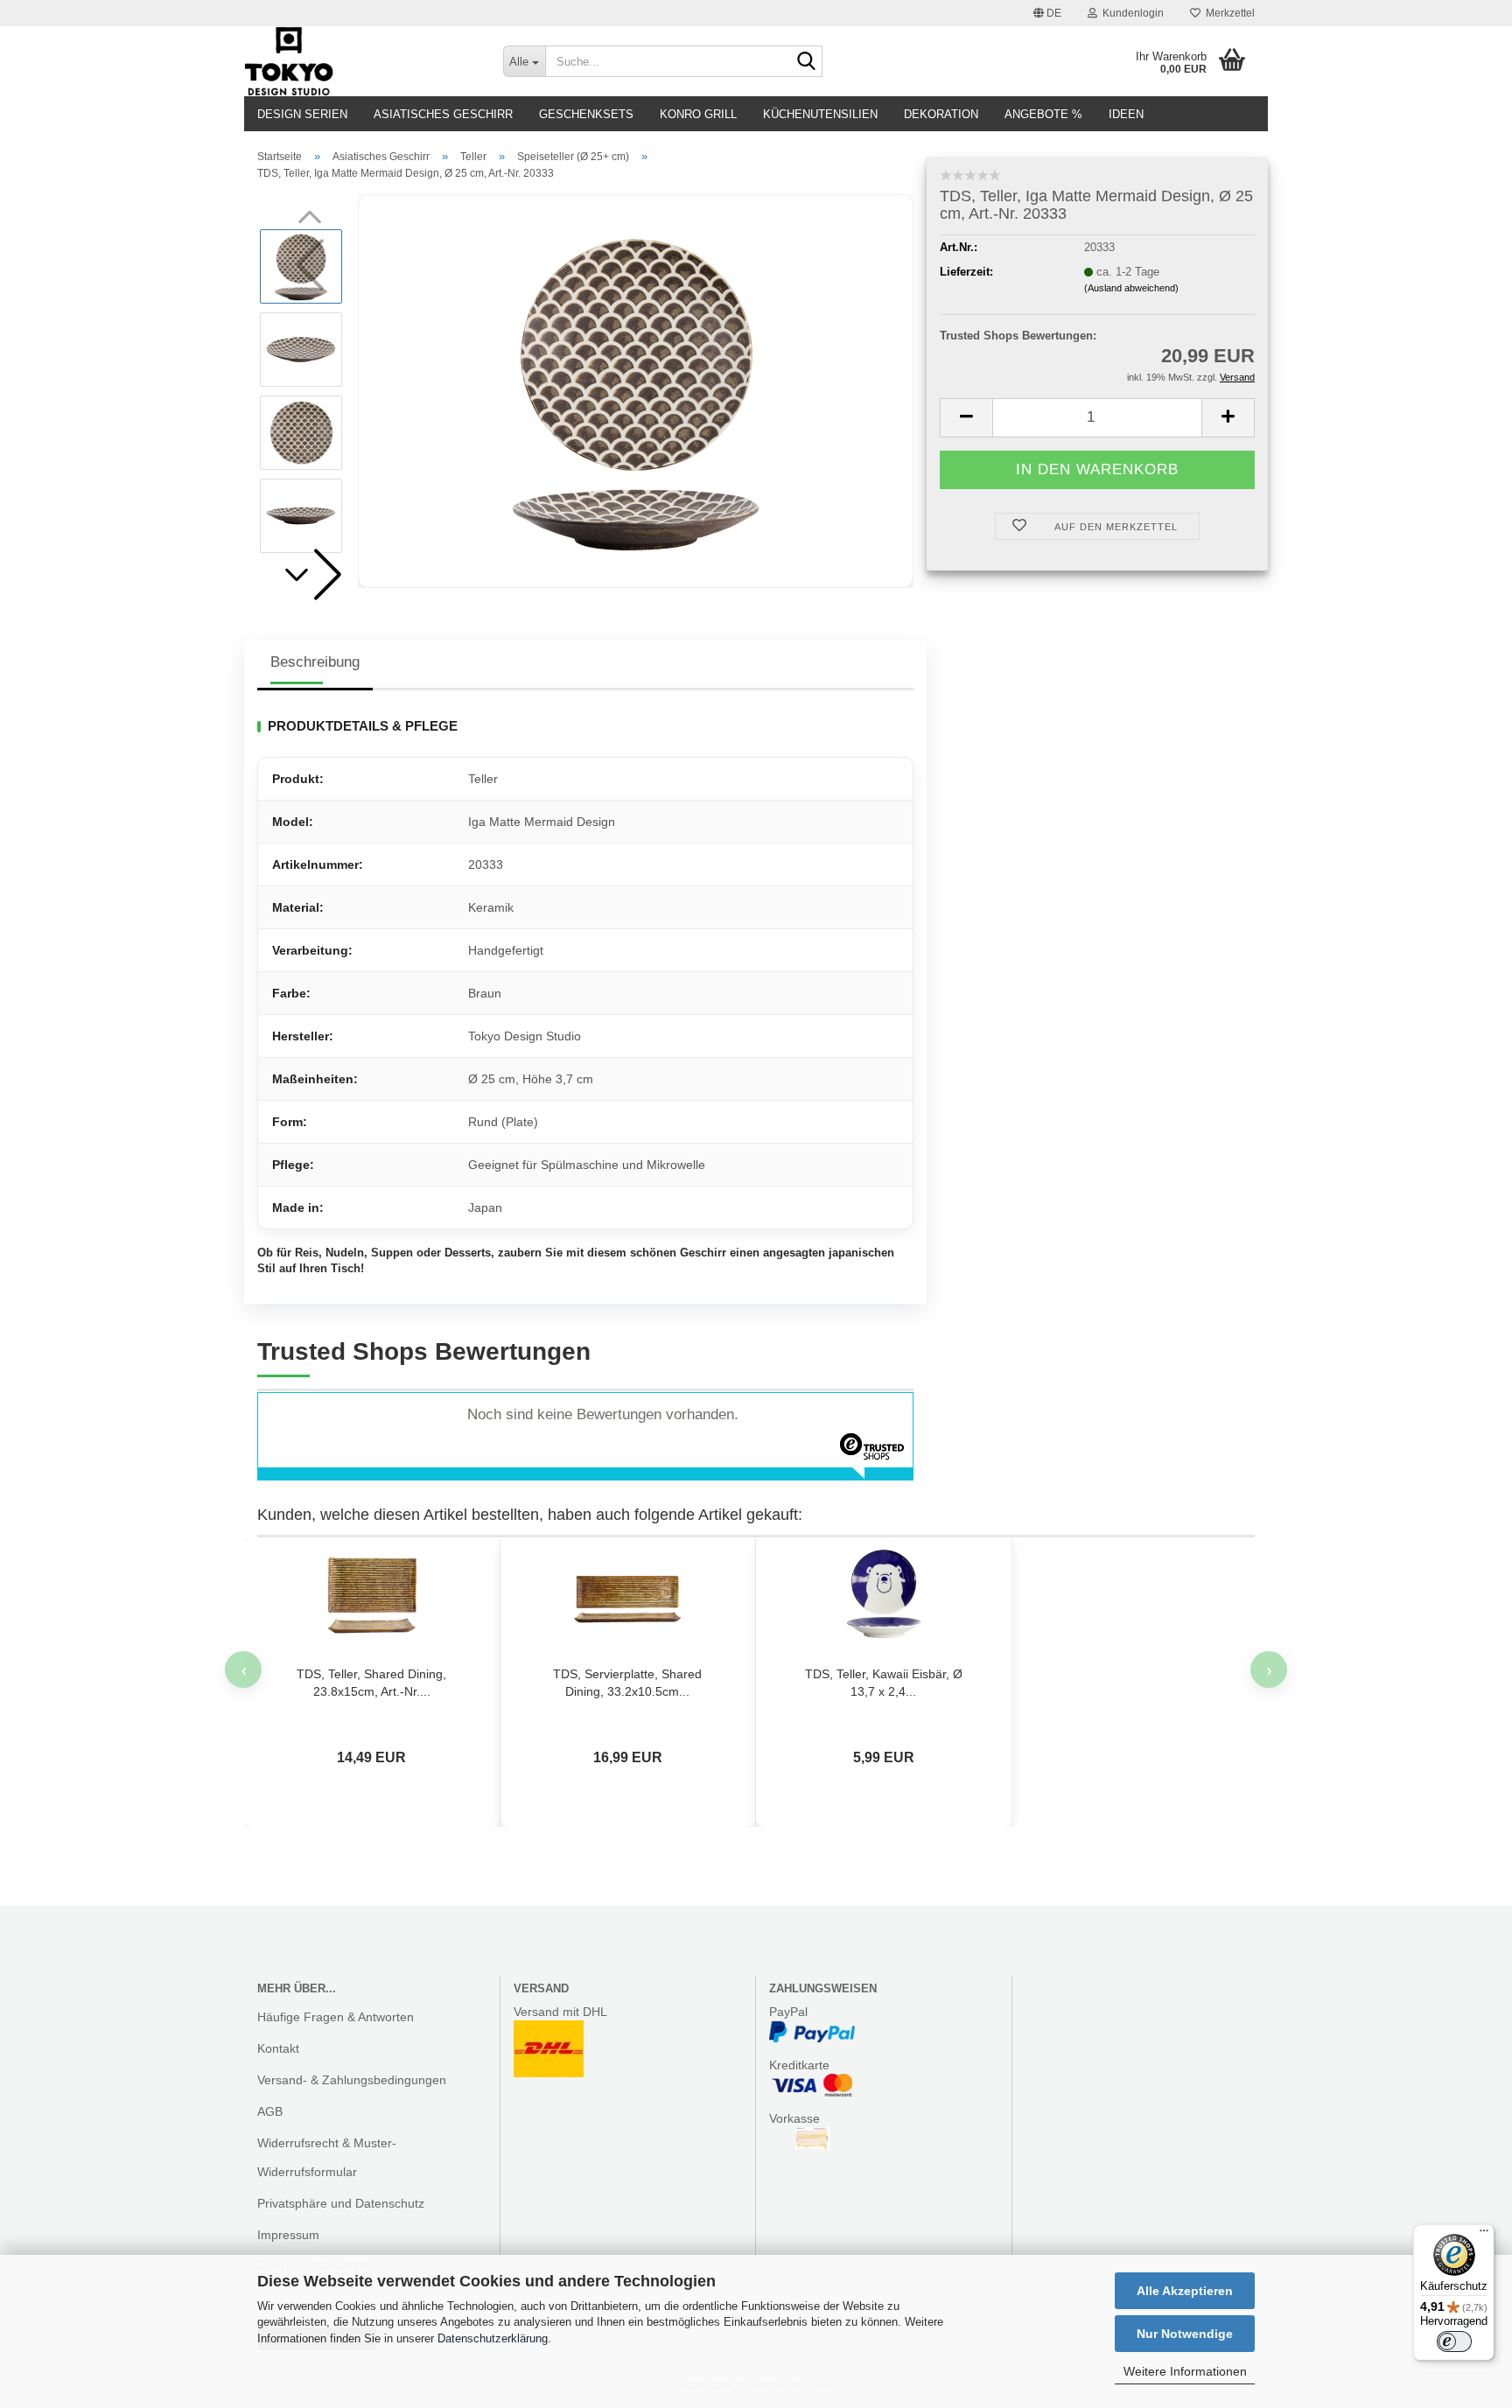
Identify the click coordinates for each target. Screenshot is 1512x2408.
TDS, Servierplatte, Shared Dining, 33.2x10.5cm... (627, 1683)
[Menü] (1484, 2235)
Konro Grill (698, 114)
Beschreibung (315, 662)
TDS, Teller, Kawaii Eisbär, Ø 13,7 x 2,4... (884, 1683)
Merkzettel (1228, 13)
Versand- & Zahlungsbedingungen (352, 2080)
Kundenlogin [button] (1130, 13)
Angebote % (1043, 114)
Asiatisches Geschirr (443, 114)
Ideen (1126, 114)
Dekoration (941, 114)
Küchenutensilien (820, 114)
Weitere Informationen (1185, 2371)
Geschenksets (586, 114)
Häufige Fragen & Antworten (336, 2017)
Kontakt (278, 2048)
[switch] (1454, 2341)
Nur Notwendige (1185, 2334)
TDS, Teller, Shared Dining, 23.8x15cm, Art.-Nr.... (371, 1683)
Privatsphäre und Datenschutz (341, 2203)
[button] (1047, 13)
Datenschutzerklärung (493, 2338)
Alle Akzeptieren (1185, 2291)
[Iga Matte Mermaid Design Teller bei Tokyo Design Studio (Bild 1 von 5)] (636, 391)
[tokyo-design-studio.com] (360, 61)
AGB (270, 2111)
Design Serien (302, 114)
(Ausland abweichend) (1131, 288)
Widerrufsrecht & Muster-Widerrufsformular (327, 2157)
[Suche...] (806, 62)
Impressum (288, 2235)
